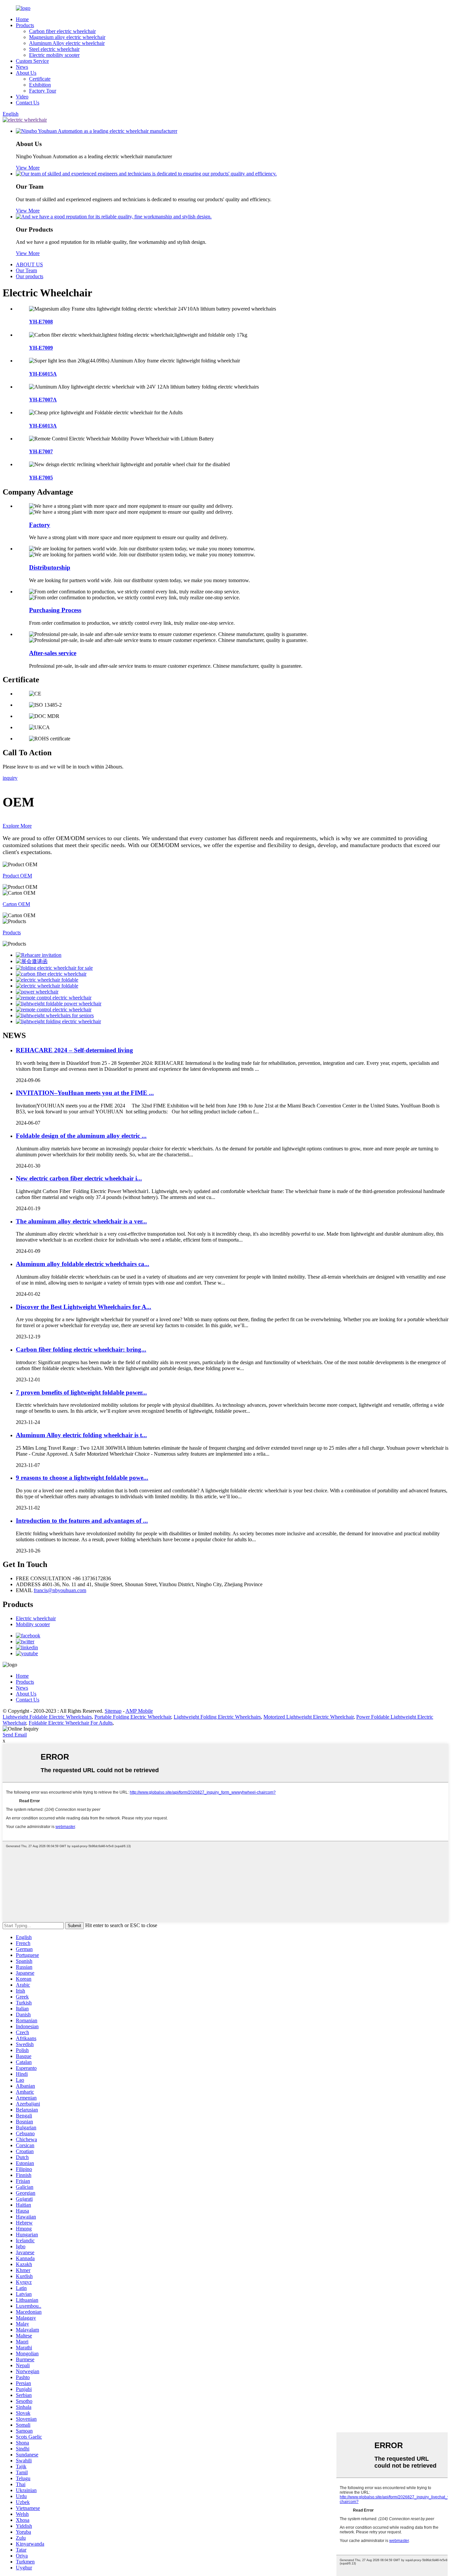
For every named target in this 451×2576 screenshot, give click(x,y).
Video (22, 97)
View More (28, 168)
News (22, 67)
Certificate (40, 79)
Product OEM (17, 876)
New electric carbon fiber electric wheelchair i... (79, 1178)
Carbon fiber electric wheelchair (62, 31)
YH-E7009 (41, 348)
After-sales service (53, 653)
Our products (30, 276)
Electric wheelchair (36, 1618)
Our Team (26, 270)
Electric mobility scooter (54, 55)
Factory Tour (43, 91)
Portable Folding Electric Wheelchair (133, 1717)
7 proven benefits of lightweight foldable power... (81, 1392)
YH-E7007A (43, 400)
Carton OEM (16, 904)
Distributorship (50, 567)
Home (22, 19)
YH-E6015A (43, 374)
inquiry (10, 778)
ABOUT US (29, 264)
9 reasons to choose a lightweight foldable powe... (82, 1478)
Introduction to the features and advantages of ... (82, 1521)
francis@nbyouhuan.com (60, 1590)
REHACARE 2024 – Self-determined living (74, 1050)
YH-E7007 (41, 451)
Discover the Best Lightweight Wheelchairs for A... (84, 1307)
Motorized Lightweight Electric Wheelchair (309, 1717)
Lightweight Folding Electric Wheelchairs (217, 1717)
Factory (40, 525)
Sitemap (113, 1711)
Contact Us (28, 103)
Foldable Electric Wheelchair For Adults (71, 1723)
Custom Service (32, 61)
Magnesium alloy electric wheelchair (67, 37)
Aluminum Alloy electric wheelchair (67, 43)
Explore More (17, 826)
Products (25, 25)
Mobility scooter (33, 1624)
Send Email (15, 1735)
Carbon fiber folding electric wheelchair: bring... (81, 1349)
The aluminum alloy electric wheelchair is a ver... (81, 1221)
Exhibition (40, 85)
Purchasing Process (55, 610)
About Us (26, 73)
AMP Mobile (139, 1711)
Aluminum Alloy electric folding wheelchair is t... (81, 1435)
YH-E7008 (41, 322)
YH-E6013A (43, 426)
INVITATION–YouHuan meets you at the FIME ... (85, 1093)
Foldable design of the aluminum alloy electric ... (81, 1136)
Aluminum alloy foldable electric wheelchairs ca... (83, 1264)
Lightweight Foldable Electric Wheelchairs (47, 1717)
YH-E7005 (41, 478)
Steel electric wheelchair (54, 49)
